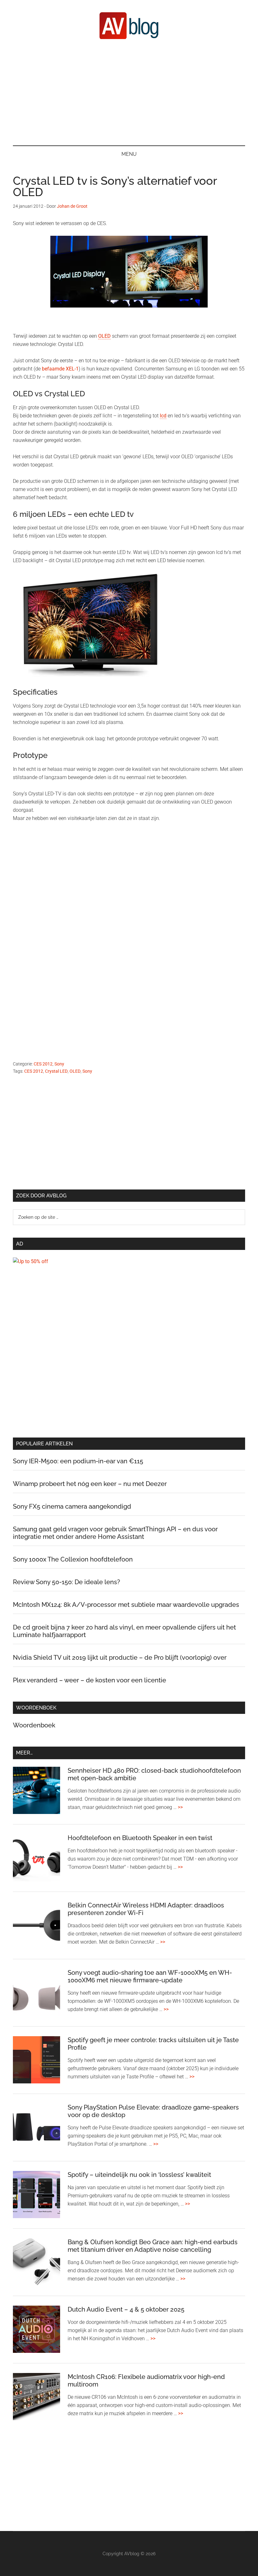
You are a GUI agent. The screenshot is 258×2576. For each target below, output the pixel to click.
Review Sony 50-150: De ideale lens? (67, 1582)
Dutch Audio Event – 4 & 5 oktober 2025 (126, 2309)
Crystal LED (56, 1071)
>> (180, 1807)
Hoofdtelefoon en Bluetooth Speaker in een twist (140, 1838)
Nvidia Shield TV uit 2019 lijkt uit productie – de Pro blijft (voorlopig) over (120, 1658)
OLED (104, 336)
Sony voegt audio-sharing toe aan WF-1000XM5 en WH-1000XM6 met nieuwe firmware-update (150, 1976)
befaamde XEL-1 (60, 369)
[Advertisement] (129, 92)
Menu (129, 154)
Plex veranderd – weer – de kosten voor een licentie (90, 1680)
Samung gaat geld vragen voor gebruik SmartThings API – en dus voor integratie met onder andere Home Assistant (115, 1533)
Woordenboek (34, 1725)
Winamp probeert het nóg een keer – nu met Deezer (90, 1484)
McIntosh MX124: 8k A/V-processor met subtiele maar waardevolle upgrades (126, 1605)
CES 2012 (43, 1064)
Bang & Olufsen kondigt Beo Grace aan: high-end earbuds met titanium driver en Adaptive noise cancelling (153, 2246)
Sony (59, 1064)
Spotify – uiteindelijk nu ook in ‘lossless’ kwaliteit (139, 2175)
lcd (163, 416)
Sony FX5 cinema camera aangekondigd (72, 1506)
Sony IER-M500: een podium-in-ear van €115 (78, 1461)
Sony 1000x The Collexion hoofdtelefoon (73, 1559)
